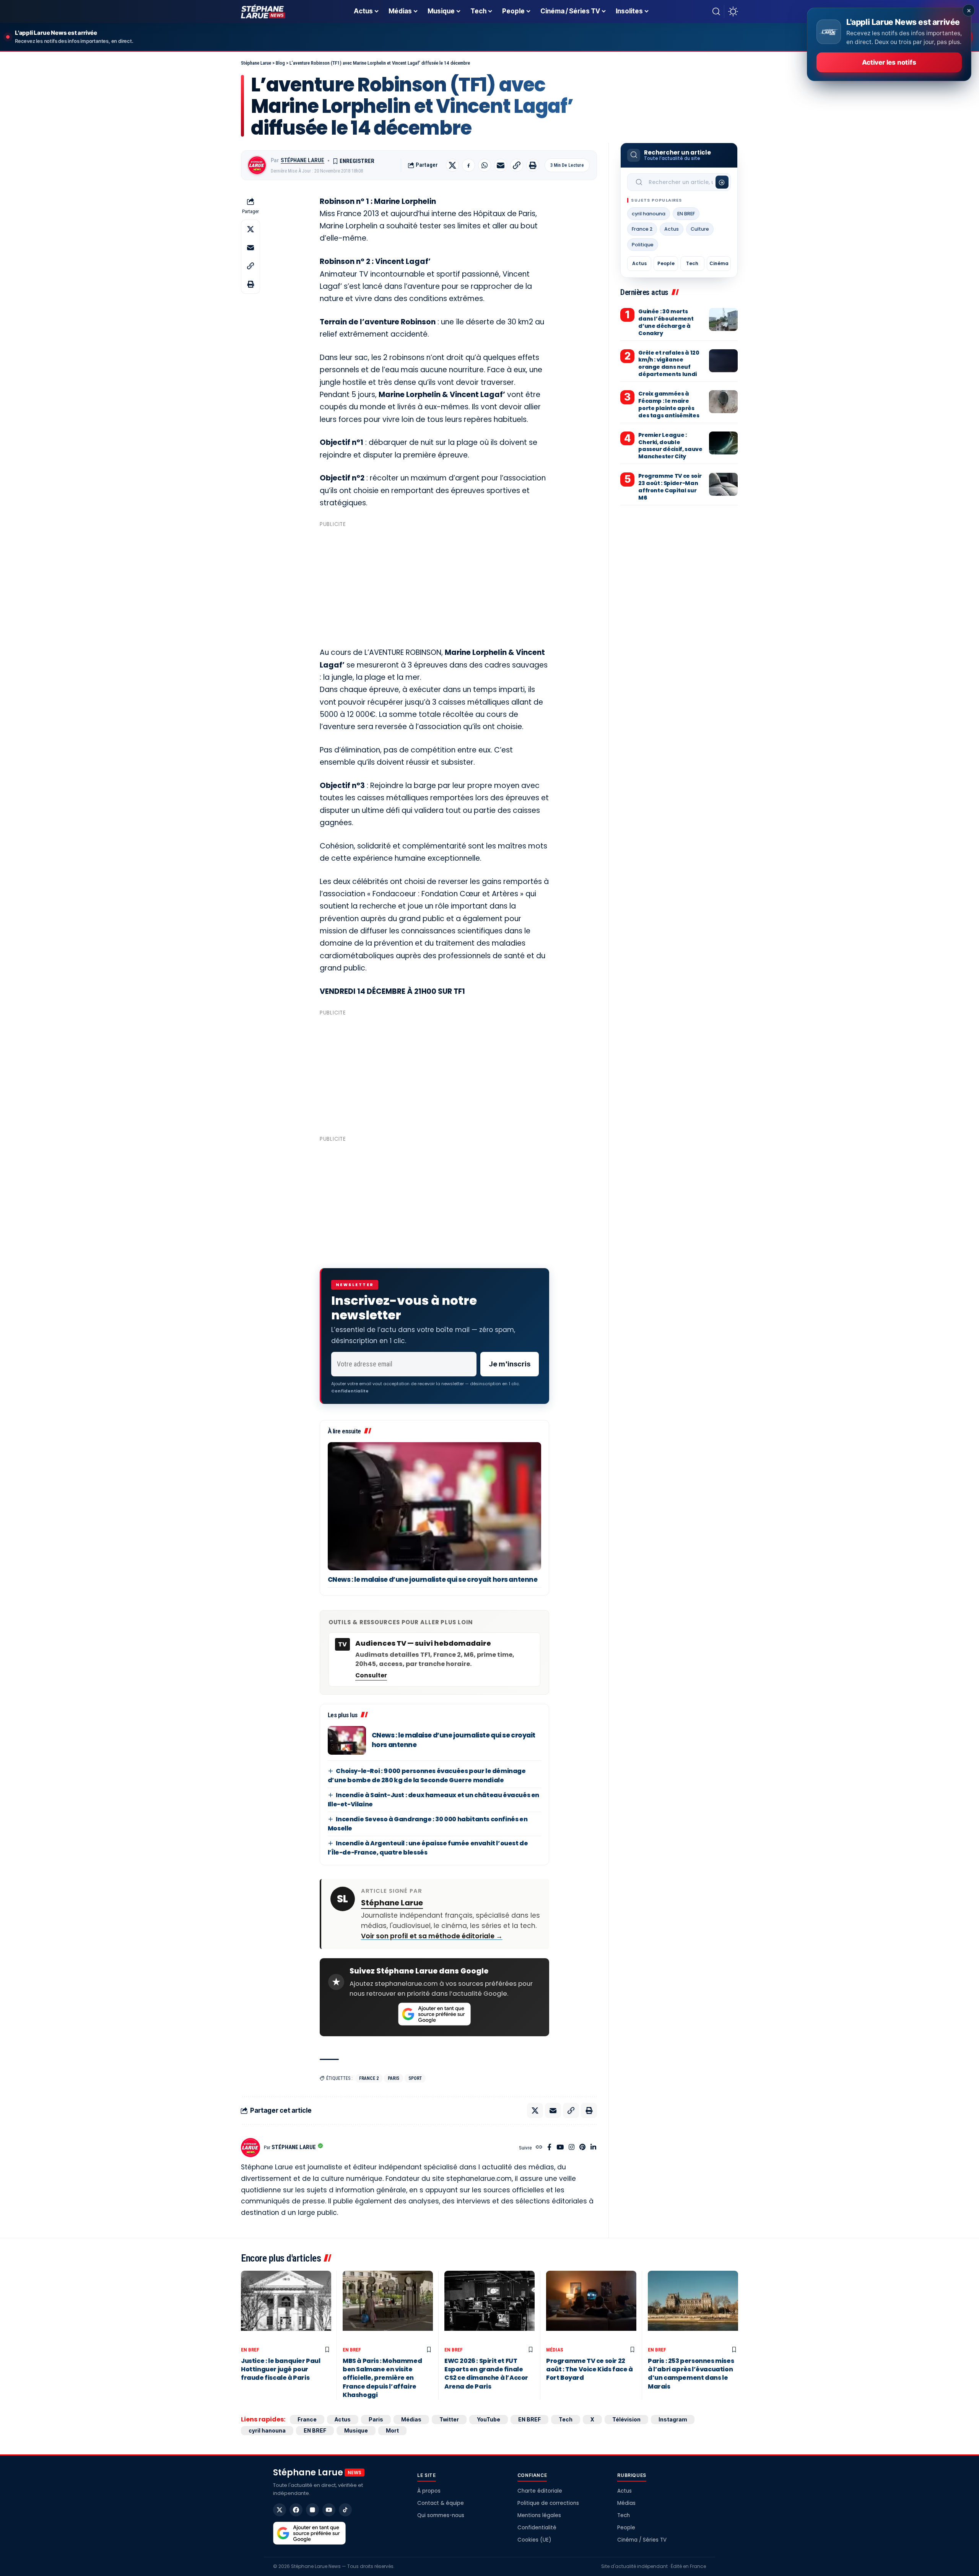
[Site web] (539, 2148)
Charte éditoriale (540, 2491)
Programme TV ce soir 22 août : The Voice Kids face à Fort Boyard (590, 2369)
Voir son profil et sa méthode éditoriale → (432, 1936)
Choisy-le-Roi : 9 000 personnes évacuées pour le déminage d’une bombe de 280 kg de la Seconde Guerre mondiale (427, 1776)
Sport (415, 2078)
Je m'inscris (510, 1364)
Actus (672, 229)
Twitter (449, 2419)
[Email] (501, 165)
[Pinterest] (582, 2148)
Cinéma (719, 263)
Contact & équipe (441, 2503)
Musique (356, 2430)
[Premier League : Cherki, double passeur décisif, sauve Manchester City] (723, 443)
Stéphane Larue (302, 160)
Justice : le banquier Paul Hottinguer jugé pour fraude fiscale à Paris (281, 2369)
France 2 (369, 2078)
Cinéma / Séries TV (642, 2540)
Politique (643, 245)
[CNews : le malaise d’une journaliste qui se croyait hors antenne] (434, 1506)
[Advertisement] (434, 584)
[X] (280, 2510)
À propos (429, 2491)
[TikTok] (345, 2510)
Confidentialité (537, 2528)
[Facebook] (549, 2148)
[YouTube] (560, 2148)
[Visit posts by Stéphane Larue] (257, 165)
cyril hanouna (649, 214)
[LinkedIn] (593, 2148)
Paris (394, 2078)
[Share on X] (452, 165)
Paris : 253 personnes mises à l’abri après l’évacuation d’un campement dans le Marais (691, 2374)
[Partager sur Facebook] (468, 165)
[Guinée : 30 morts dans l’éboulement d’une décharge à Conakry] (723, 319)
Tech (692, 263)
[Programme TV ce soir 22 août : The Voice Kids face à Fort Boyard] (591, 2307)
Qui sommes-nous (441, 2515)
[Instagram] (572, 2148)
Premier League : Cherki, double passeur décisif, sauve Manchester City (670, 446)
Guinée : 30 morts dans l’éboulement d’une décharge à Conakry (666, 322)
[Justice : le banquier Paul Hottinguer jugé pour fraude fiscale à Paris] (286, 2307)
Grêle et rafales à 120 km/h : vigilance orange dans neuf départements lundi (669, 364)
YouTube (489, 2419)
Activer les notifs (889, 62)
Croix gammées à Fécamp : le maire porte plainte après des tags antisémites (669, 405)
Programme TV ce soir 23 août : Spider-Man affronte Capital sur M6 (670, 487)
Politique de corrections (548, 2503)
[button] (716, 11)
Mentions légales (539, 2515)
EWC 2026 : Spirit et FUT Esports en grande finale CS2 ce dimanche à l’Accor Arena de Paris (486, 2374)
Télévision (626, 2419)
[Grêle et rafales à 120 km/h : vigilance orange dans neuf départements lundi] (723, 361)
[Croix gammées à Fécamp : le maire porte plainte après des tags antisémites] (723, 402)
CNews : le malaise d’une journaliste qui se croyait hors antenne (433, 1579)
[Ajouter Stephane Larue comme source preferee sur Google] (434, 2014)
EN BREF (686, 214)
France (307, 2419)
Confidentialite (350, 1391)
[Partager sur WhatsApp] (485, 165)
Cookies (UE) (534, 2540)
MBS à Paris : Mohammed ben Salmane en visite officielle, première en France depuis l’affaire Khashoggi (382, 2378)
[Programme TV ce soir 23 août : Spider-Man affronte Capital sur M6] (723, 484)
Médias (555, 2350)
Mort (392, 2430)
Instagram (673, 2419)
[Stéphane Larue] (263, 11)
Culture (700, 229)
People (666, 263)
